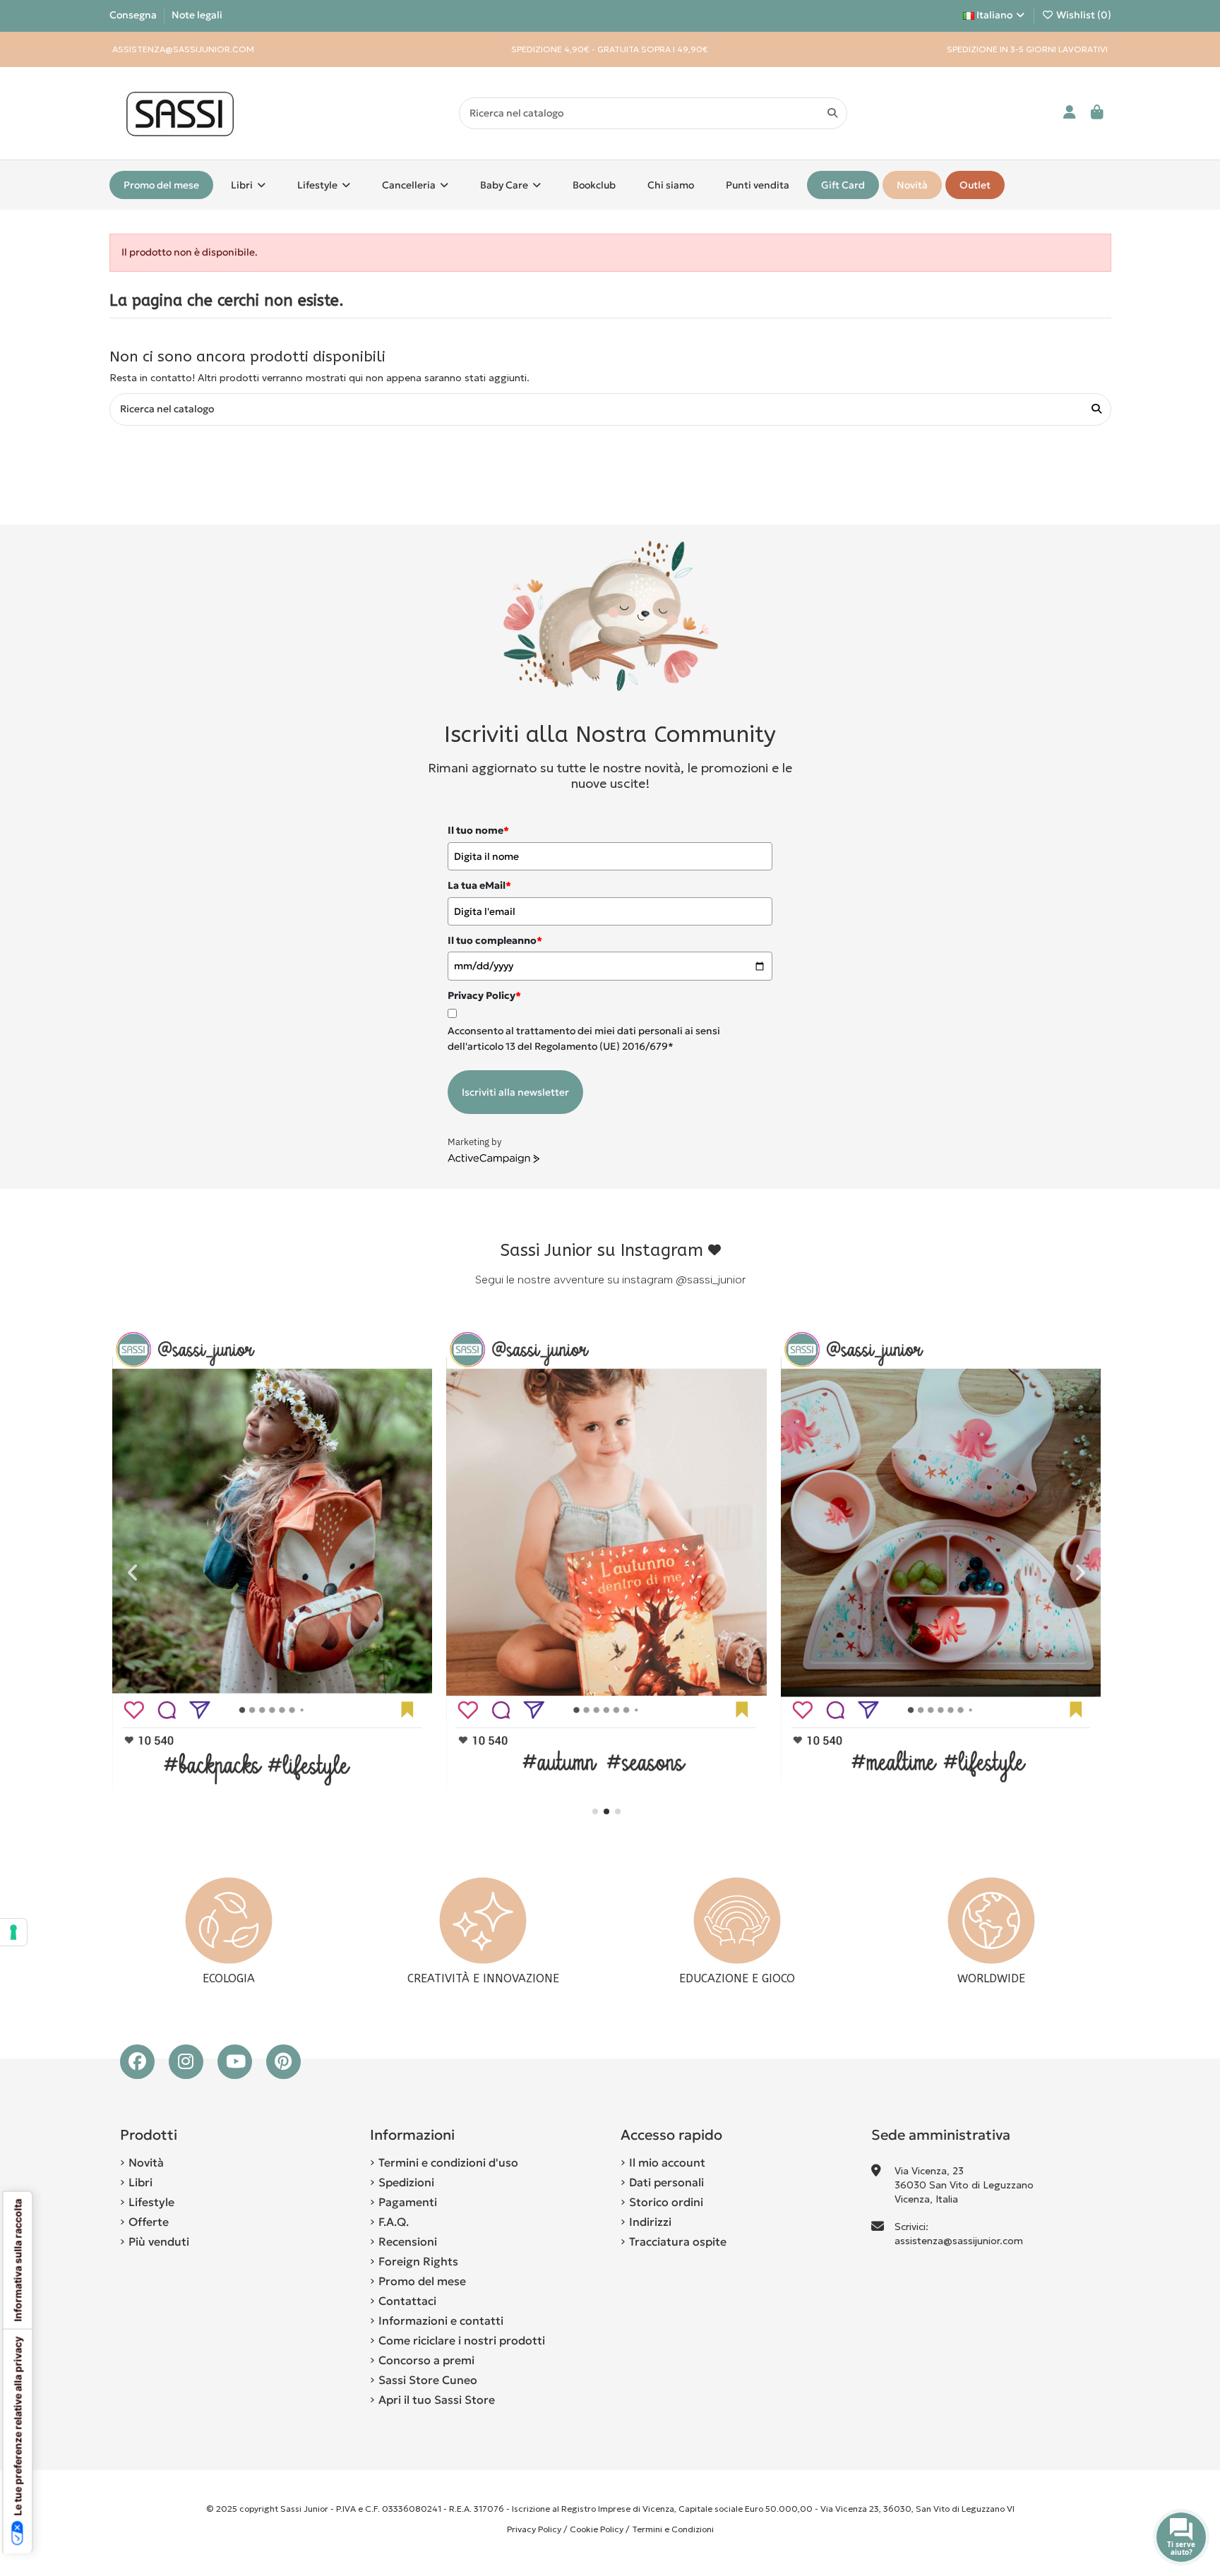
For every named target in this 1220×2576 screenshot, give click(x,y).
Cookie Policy (597, 2529)
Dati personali (666, 2182)
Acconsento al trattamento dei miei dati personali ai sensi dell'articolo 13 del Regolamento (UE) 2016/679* (584, 1038)
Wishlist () (1083, 15)
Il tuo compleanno (495, 940)
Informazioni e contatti (441, 2320)
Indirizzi (650, 2222)
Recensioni (408, 2241)
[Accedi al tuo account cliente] (1070, 113)
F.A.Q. (394, 2222)
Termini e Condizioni (673, 2529)
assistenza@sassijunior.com (959, 2241)
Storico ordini (666, 2202)
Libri (140, 2182)
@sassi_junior (711, 1280)
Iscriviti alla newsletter (515, 1092)
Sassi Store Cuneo (428, 2380)
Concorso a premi (426, 2360)
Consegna (134, 15)
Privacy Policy (534, 2529)
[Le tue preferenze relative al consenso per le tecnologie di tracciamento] (13, 1932)
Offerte (149, 2222)
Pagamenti (408, 2202)
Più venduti (159, 2241)
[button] (595, 1811)
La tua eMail (479, 885)
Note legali (197, 15)
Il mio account (667, 2162)
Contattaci (407, 2301)
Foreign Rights (418, 2261)
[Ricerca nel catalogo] (832, 113)
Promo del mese (422, 2281)
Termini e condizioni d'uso (448, 2162)
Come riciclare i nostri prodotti (462, 2340)
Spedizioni (406, 2182)
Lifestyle (151, 2202)
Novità (146, 2162)
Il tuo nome (478, 830)
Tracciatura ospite (678, 2241)
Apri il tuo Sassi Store (437, 2400)
